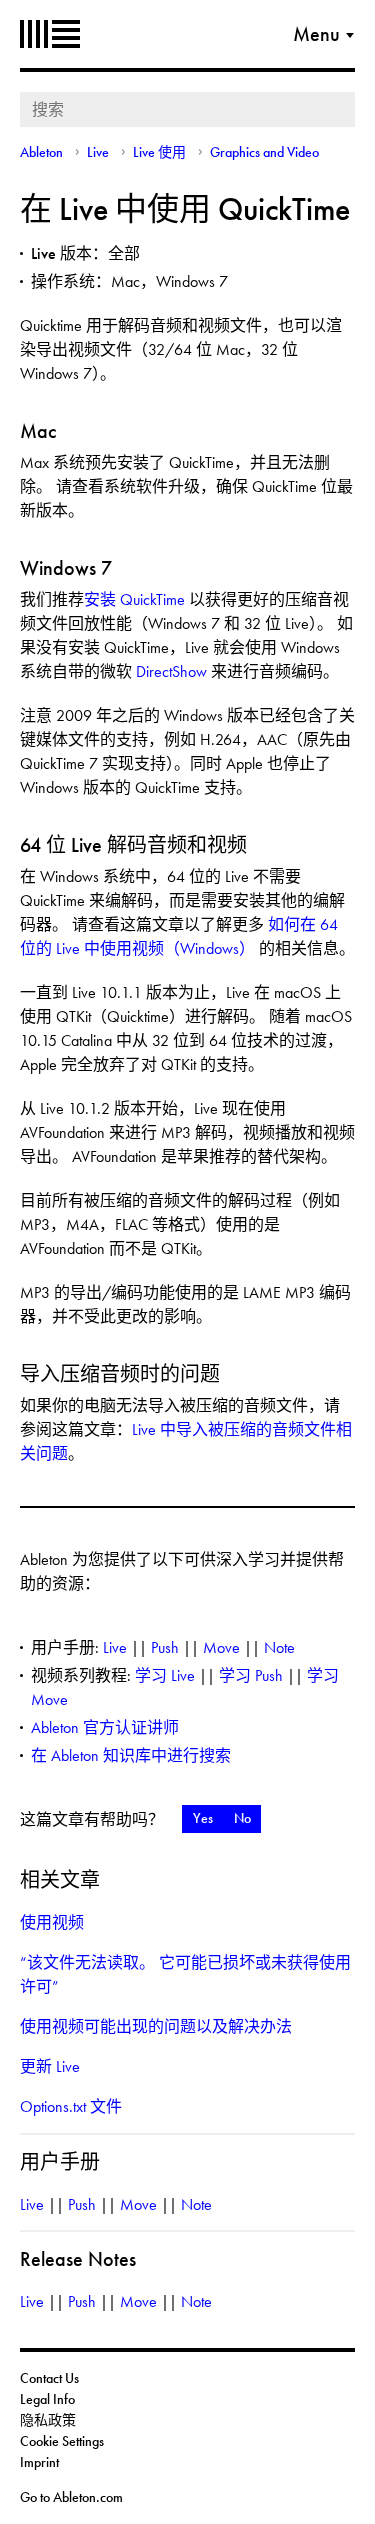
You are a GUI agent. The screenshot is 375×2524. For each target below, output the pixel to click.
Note (279, 1647)
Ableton (50, 34)
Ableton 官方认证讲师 (105, 1727)
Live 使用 (159, 152)
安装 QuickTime (134, 599)
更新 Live (50, 2066)
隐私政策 (48, 2420)
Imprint (39, 2462)
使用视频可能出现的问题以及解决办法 (156, 2026)
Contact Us (49, 2378)
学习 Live (165, 1675)
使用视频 (52, 1922)
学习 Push (251, 1675)
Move (221, 1647)
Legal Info (47, 2399)
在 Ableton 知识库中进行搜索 (131, 1755)
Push (165, 1647)
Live (98, 152)
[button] (202, 1819)
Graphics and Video (264, 152)
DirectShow (171, 671)
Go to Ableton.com (71, 2497)
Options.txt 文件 (71, 2106)
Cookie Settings (62, 2441)
